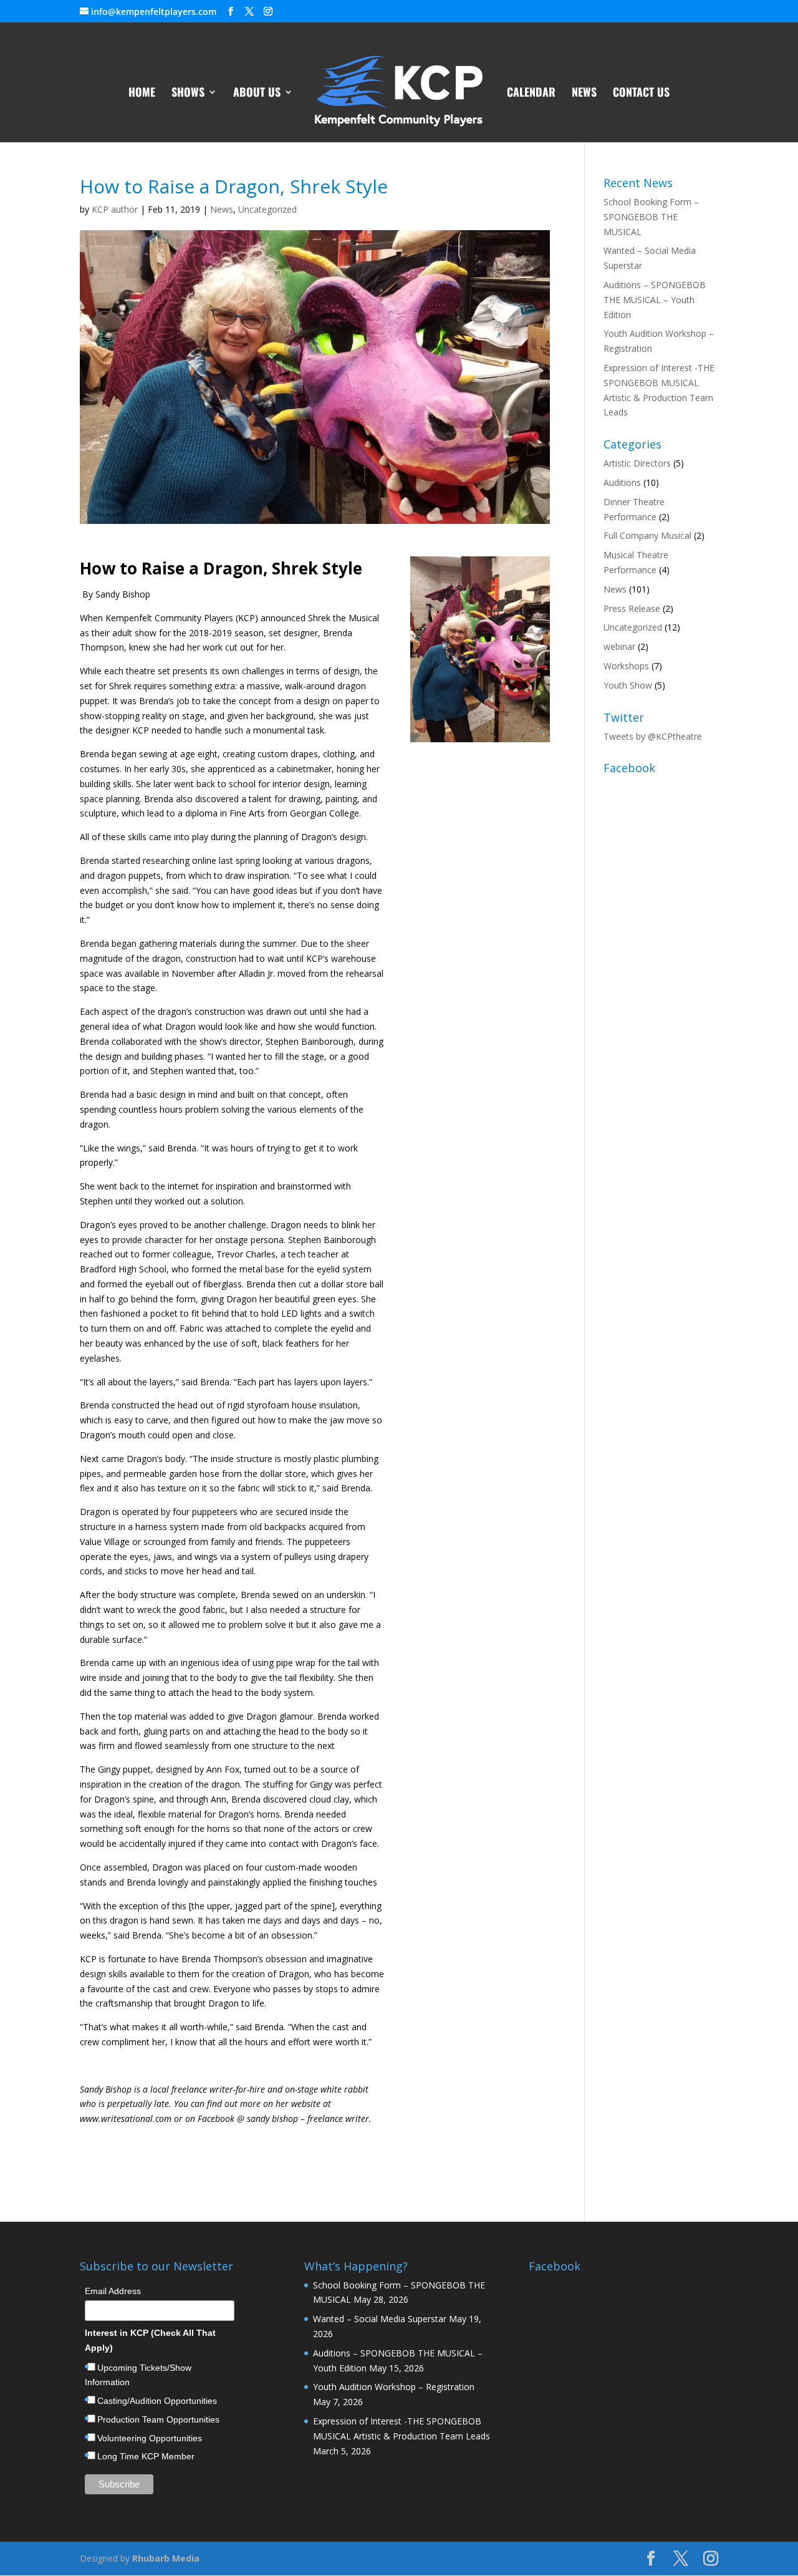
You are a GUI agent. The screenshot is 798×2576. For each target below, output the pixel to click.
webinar (619, 646)
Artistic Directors (637, 463)
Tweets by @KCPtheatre (653, 736)
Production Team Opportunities (158, 2419)
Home (142, 94)
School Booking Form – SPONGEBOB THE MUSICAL (651, 217)
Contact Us (641, 94)
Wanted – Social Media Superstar (380, 2319)
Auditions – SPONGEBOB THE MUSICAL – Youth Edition (655, 300)
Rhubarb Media (166, 2558)
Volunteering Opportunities (150, 2438)
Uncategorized (267, 209)
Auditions (622, 482)
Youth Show (628, 685)
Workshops (626, 666)
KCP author (115, 209)
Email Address (113, 2291)
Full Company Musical (647, 535)
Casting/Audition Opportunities (157, 2401)
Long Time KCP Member (146, 2456)
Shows (188, 94)
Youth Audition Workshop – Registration (394, 2387)
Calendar (531, 94)
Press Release (632, 608)
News (584, 94)
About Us (257, 94)
